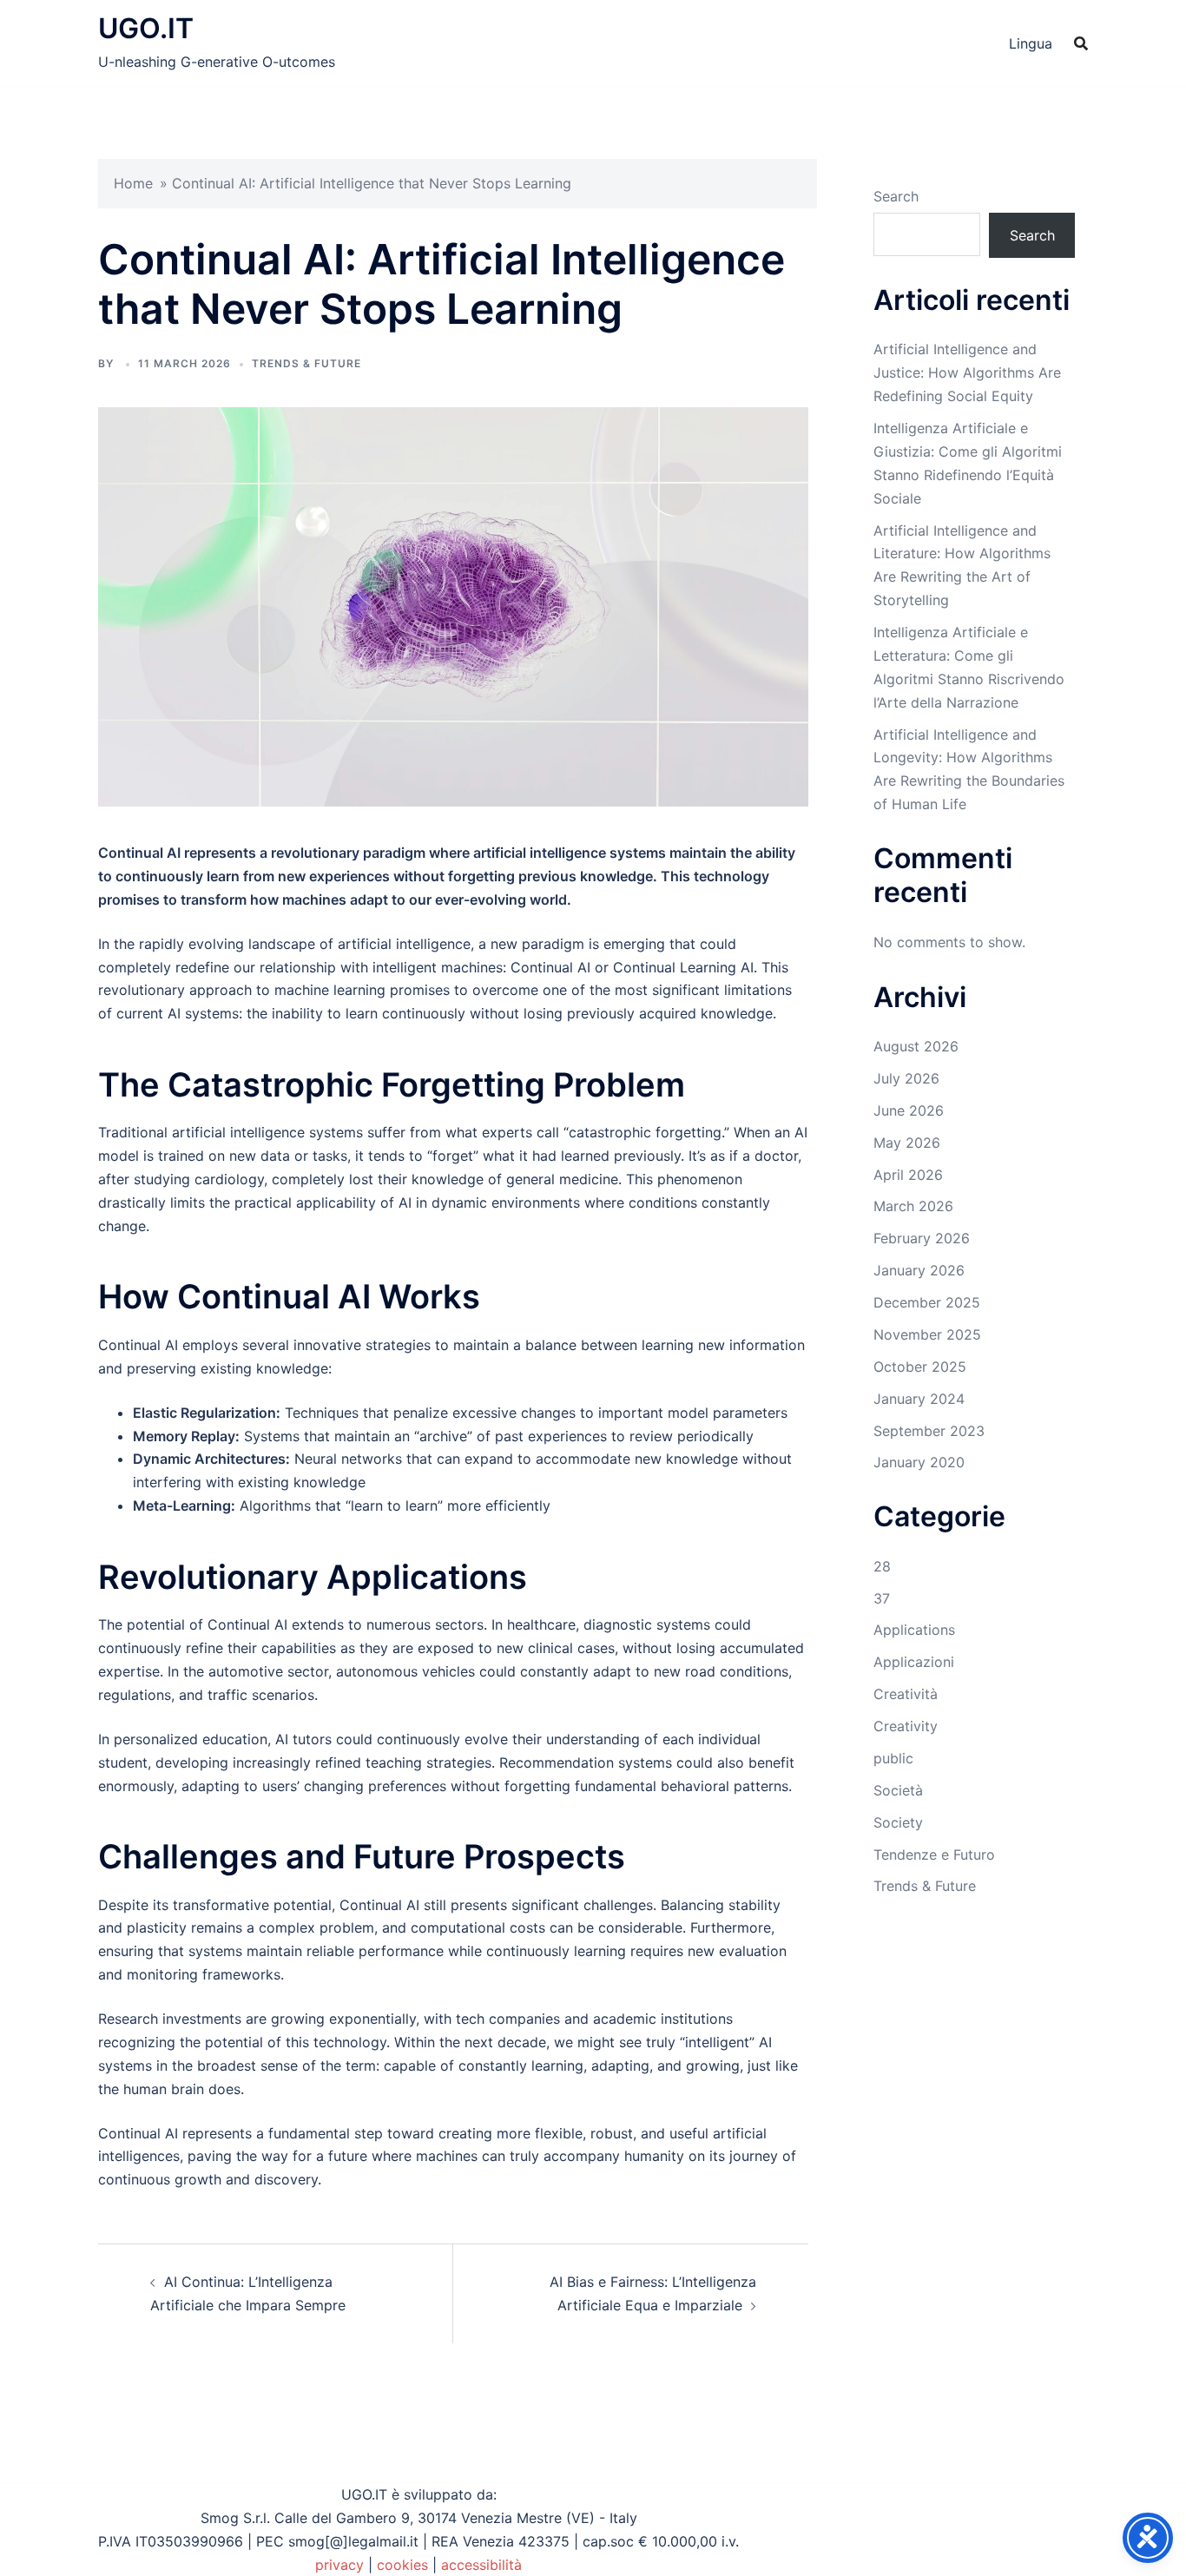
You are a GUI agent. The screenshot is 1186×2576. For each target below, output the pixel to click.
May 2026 (907, 1143)
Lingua (1031, 43)
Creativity (906, 1726)
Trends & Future (306, 363)
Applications (914, 1630)
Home (133, 183)
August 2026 (916, 1046)
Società (898, 1790)
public (893, 1758)
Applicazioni (914, 1662)
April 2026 (908, 1175)
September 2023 (929, 1431)
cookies (402, 2565)
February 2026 (922, 1238)
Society (898, 1822)
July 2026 (906, 1078)
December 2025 (927, 1302)
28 (882, 1566)
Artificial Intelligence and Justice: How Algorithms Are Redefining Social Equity (967, 372)
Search (896, 196)
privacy (339, 2565)
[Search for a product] (1081, 43)
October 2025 (920, 1367)
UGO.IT (146, 28)
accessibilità (481, 2565)
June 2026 (909, 1110)
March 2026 (913, 1206)
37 (882, 1598)
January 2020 (919, 1462)
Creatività (906, 1694)
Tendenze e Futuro (934, 1855)
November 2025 (927, 1334)
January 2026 (919, 1270)
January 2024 (919, 1399)
